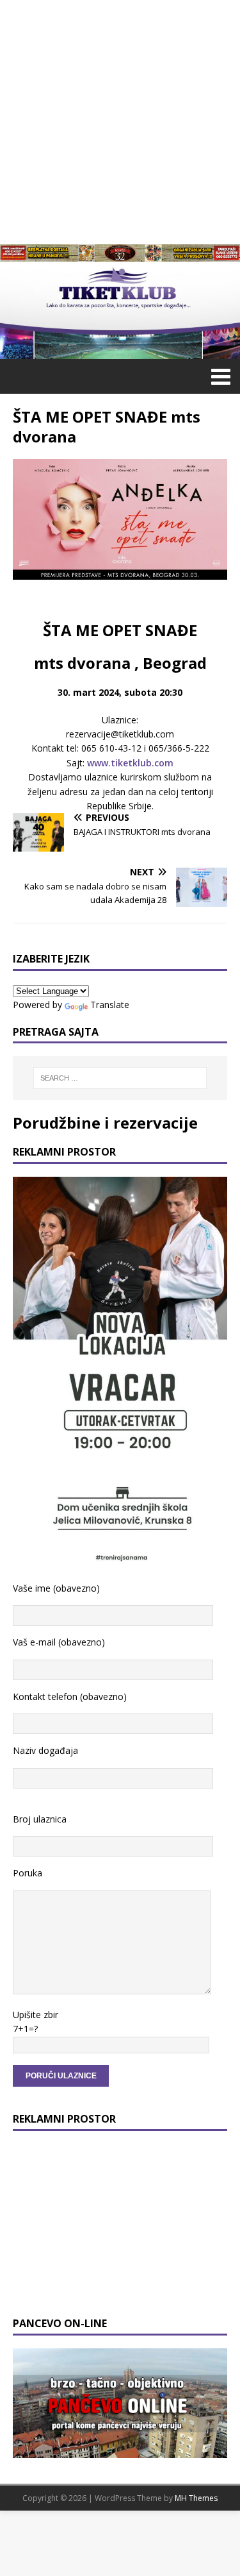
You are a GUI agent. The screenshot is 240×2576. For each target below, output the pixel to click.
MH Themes (196, 2498)
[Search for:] (120, 1078)
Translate (110, 1005)
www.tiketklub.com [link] (130, 763)
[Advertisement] (120, 120)
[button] (219, 376)
